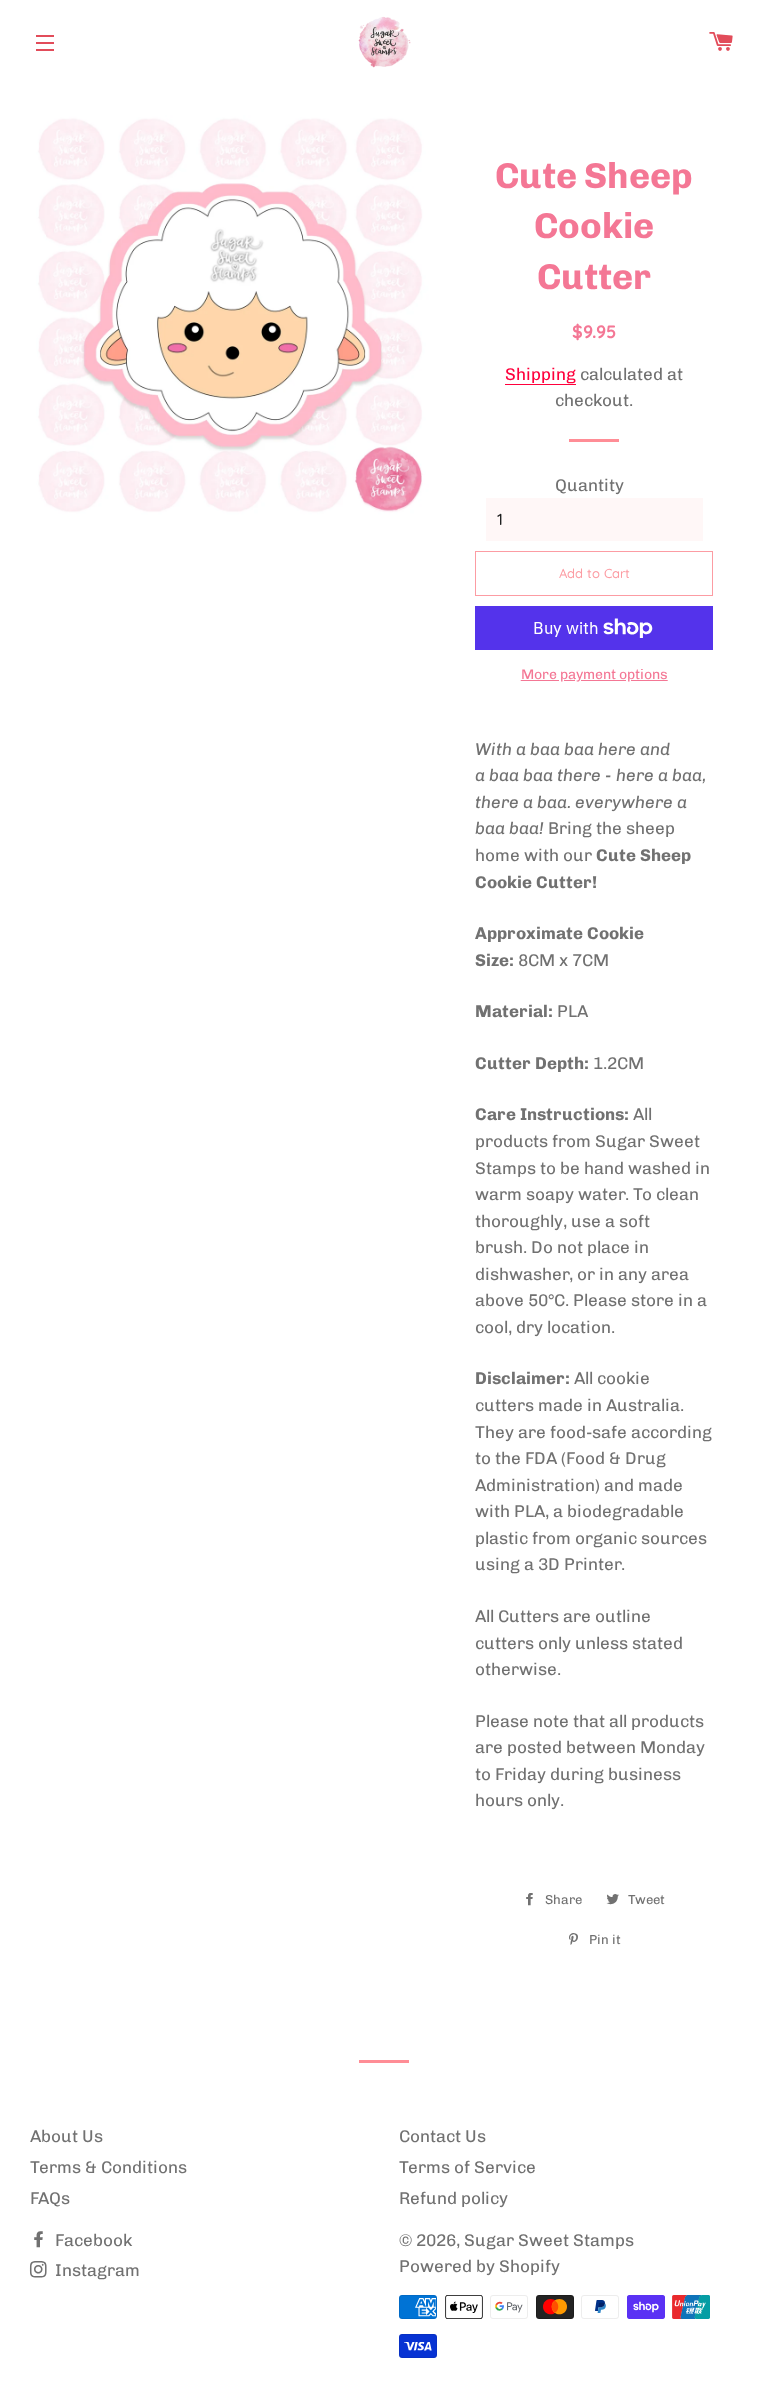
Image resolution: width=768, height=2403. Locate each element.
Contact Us (442, 2136)
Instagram (95, 2270)
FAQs (50, 2198)
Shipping (540, 374)
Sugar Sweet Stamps (549, 2240)
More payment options (594, 674)
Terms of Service (467, 2167)
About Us (66, 2136)
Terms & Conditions (108, 2167)
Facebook (91, 2240)
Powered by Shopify (479, 2266)
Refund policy (453, 2198)
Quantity (589, 485)
